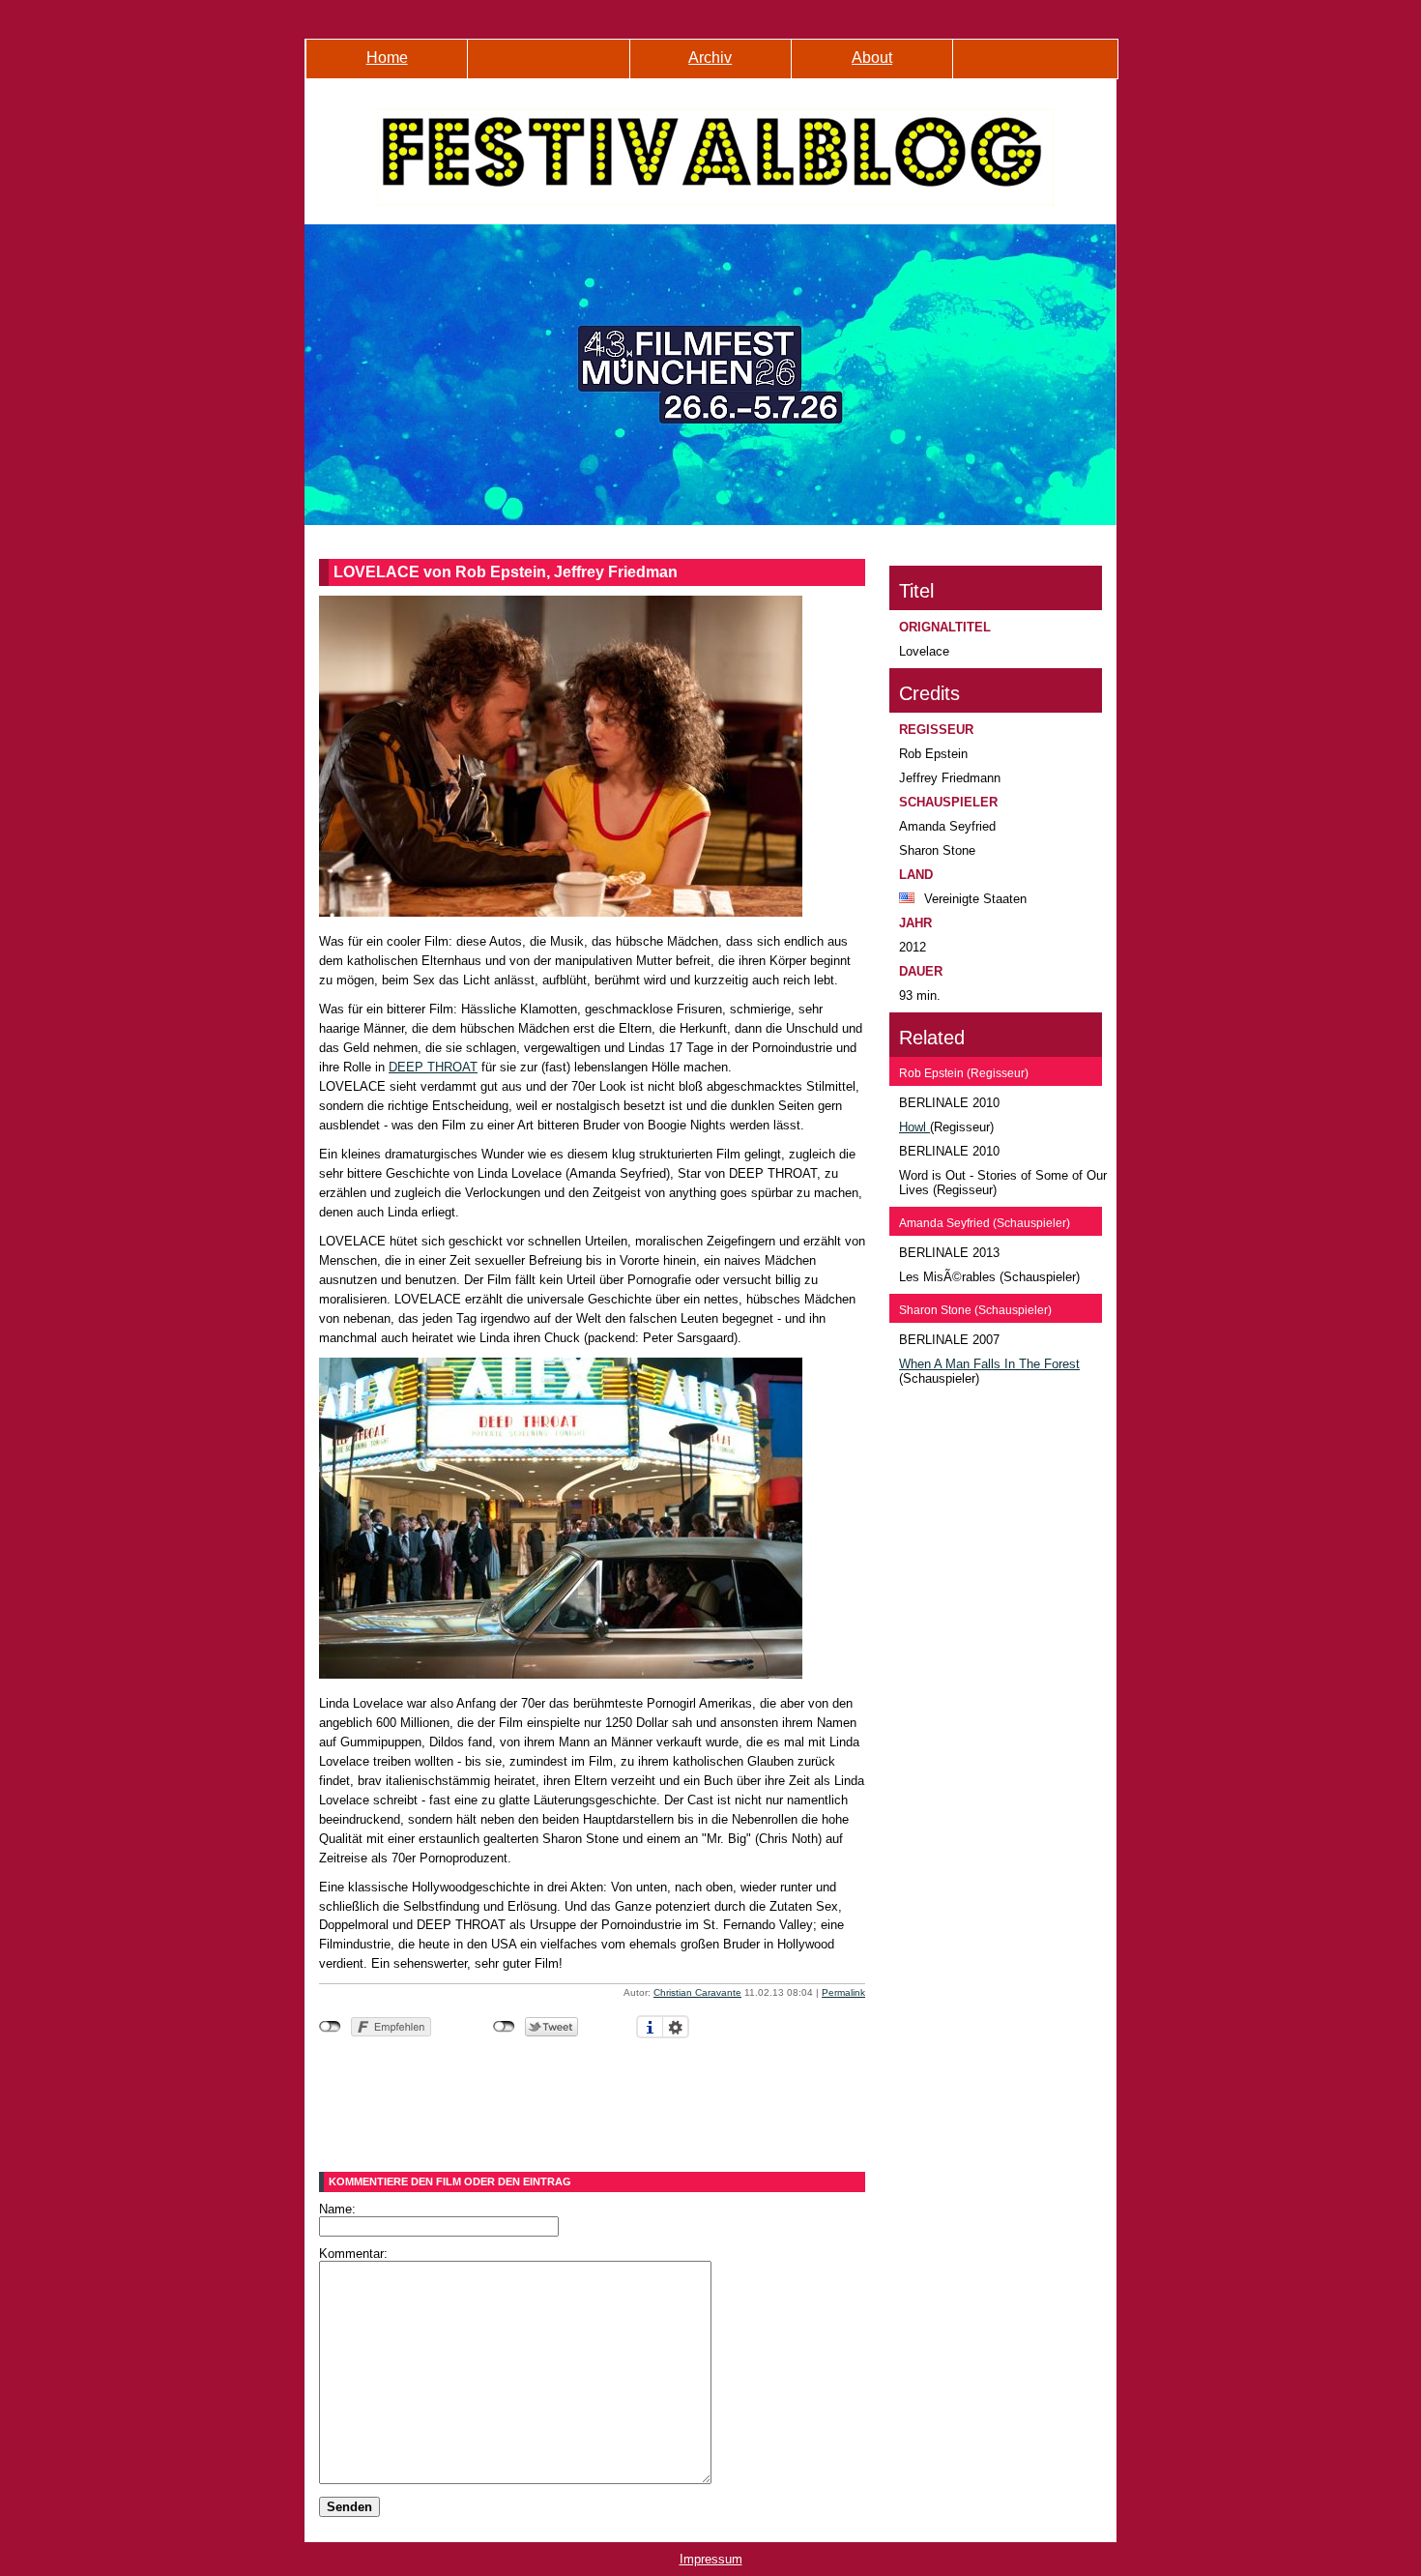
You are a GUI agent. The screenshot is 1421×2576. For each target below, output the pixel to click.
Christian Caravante (697, 1992)
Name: (337, 2209)
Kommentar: (353, 2254)
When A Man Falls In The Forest (989, 1364)
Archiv (710, 58)
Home (387, 58)
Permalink (843, 1992)
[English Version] (1033, 69)
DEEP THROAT (433, 1067)
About (872, 58)
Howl (914, 1127)
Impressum (711, 2559)
